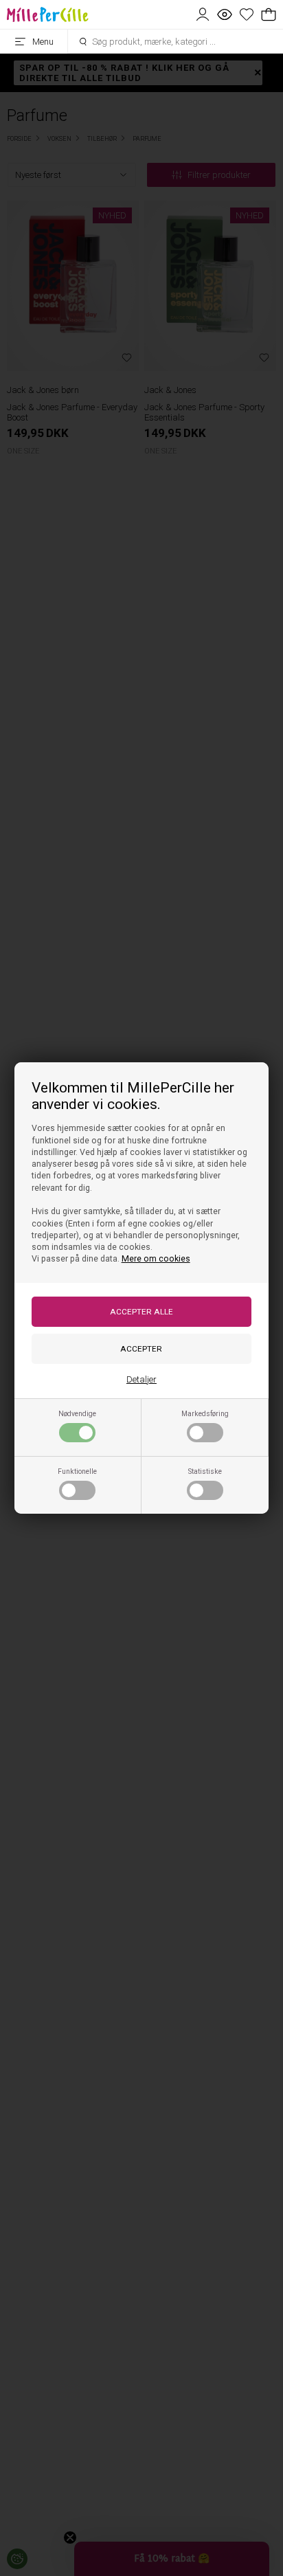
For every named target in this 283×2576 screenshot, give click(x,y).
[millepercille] (47, 14)
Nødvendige (77, 1414)
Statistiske (205, 1471)
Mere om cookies (156, 1259)
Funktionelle (77, 1471)
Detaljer (141, 1379)
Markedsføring (205, 1414)
